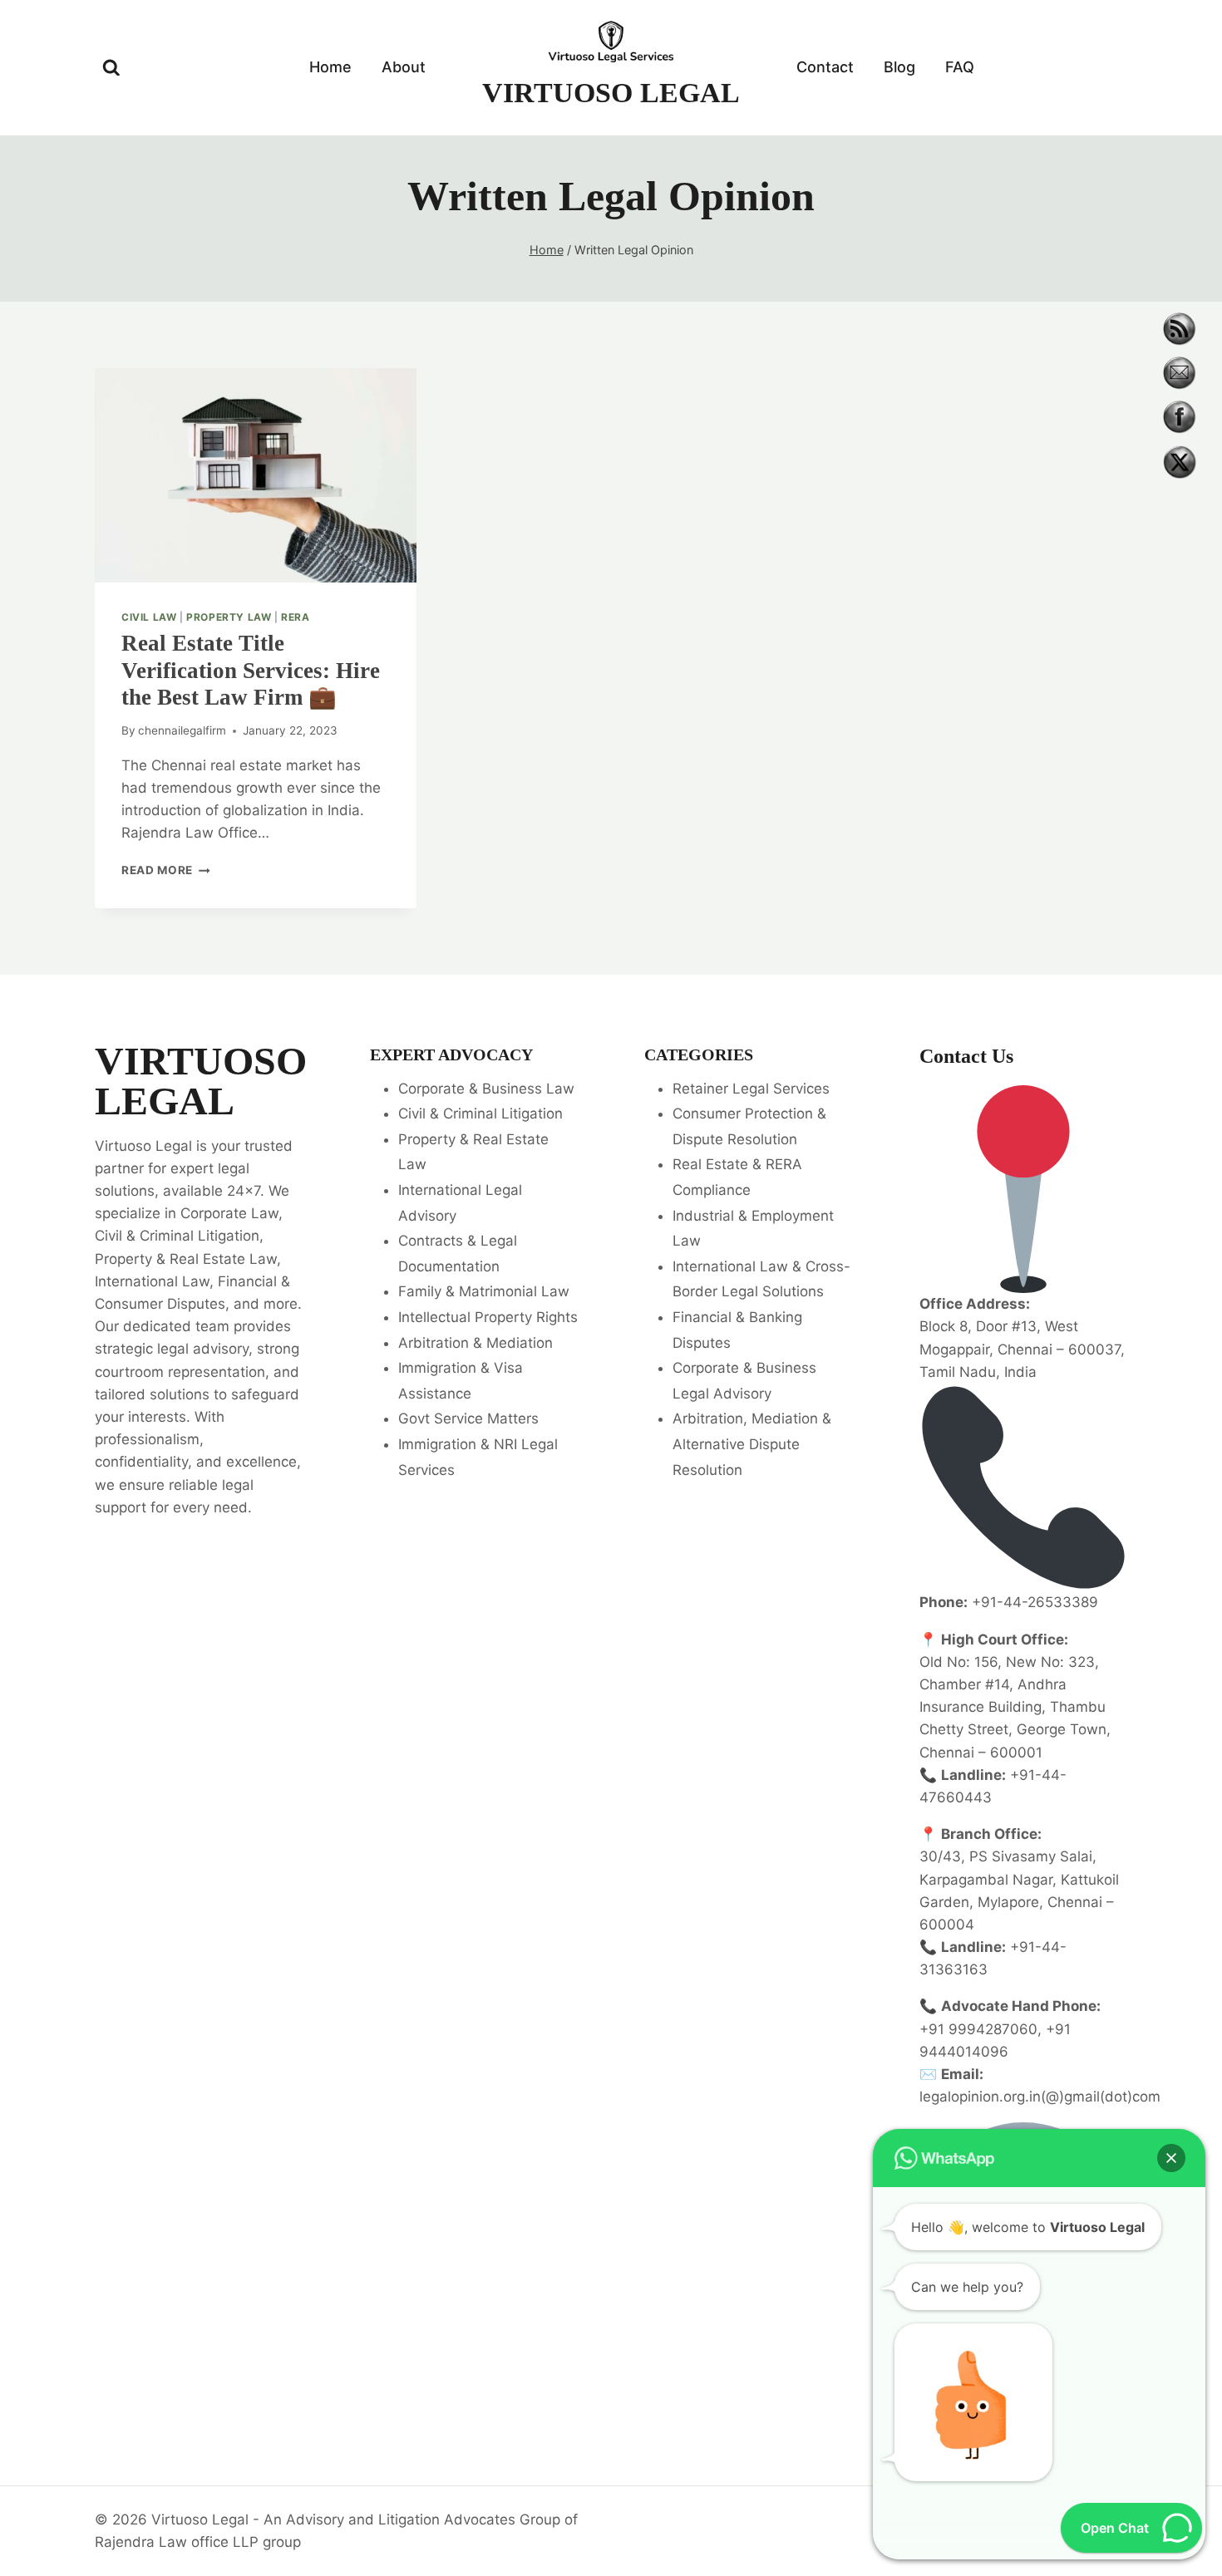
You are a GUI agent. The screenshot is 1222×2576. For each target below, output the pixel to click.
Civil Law (149, 617)
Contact (825, 67)
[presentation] (256, 475)
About (404, 67)
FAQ (960, 67)
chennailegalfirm (182, 730)
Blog (899, 67)
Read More (166, 870)
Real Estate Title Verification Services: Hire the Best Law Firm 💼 (251, 670)
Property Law (229, 617)
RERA (295, 617)
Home (330, 67)
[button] (1171, 2158)
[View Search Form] (111, 68)
